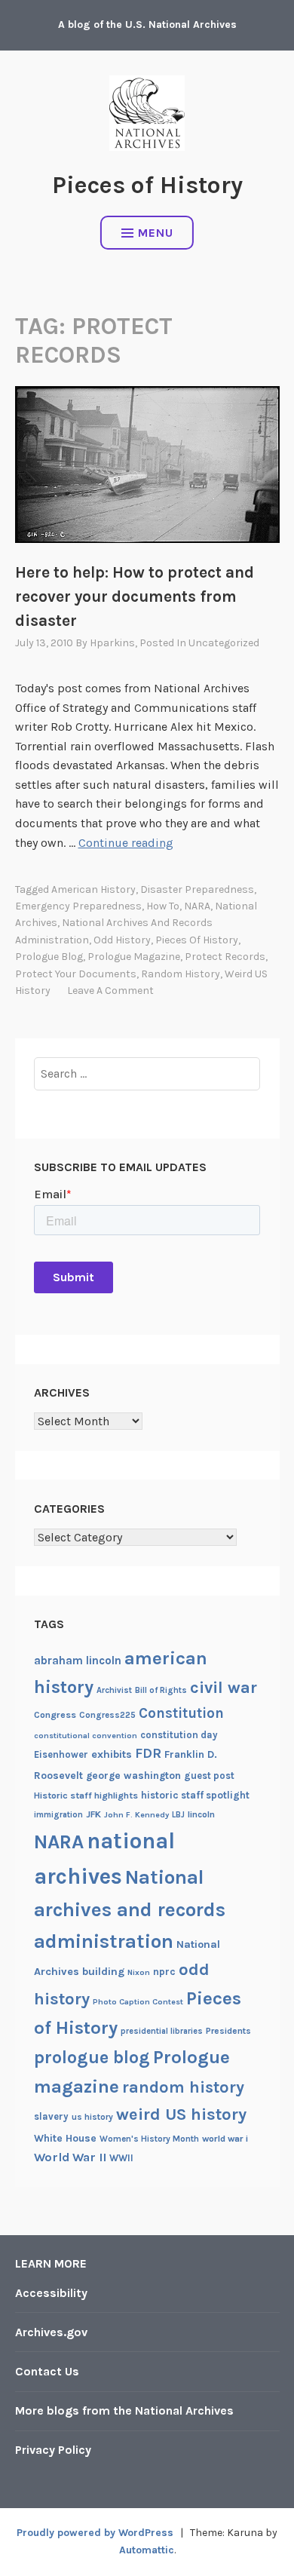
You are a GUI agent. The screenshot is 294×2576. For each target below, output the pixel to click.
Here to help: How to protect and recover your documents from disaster (135, 596)
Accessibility (51, 2293)
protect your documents (76, 974)
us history (92, 2117)
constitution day (179, 1735)
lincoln (201, 1814)
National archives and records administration (130, 1909)
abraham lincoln (78, 1661)
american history (93, 889)
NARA (197, 906)
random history (181, 974)
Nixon (139, 1972)
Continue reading (126, 843)
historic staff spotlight (195, 1795)
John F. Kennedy (136, 1815)
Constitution (181, 1713)
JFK (93, 1814)
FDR (148, 1754)
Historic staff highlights (86, 1796)
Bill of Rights (161, 1690)
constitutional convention (86, 1736)
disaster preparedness (197, 889)
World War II (70, 2157)
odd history (122, 940)
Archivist (114, 1690)
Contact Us (47, 2371)
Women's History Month (149, 2139)
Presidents (228, 2031)
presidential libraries (162, 2031)
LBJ (178, 1815)
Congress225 (107, 1715)
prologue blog (49, 957)
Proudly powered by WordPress (95, 2533)
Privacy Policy (53, 2450)
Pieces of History (147, 185)
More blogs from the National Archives (124, 2410)
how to (163, 906)
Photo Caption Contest (138, 2002)
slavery (51, 2116)
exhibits (112, 1754)
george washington (133, 1775)
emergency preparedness (78, 906)
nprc (164, 1972)
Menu (156, 233)
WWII (121, 2158)
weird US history (181, 2114)
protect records (225, 957)
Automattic (147, 2550)
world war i (225, 2139)
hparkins (112, 643)
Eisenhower (61, 1754)
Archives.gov (51, 2332)
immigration (58, 1815)
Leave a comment (110, 991)
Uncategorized (224, 643)
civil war (224, 1688)
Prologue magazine (134, 957)
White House (65, 2138)
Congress (55, 1715)
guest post (209, 1776)
